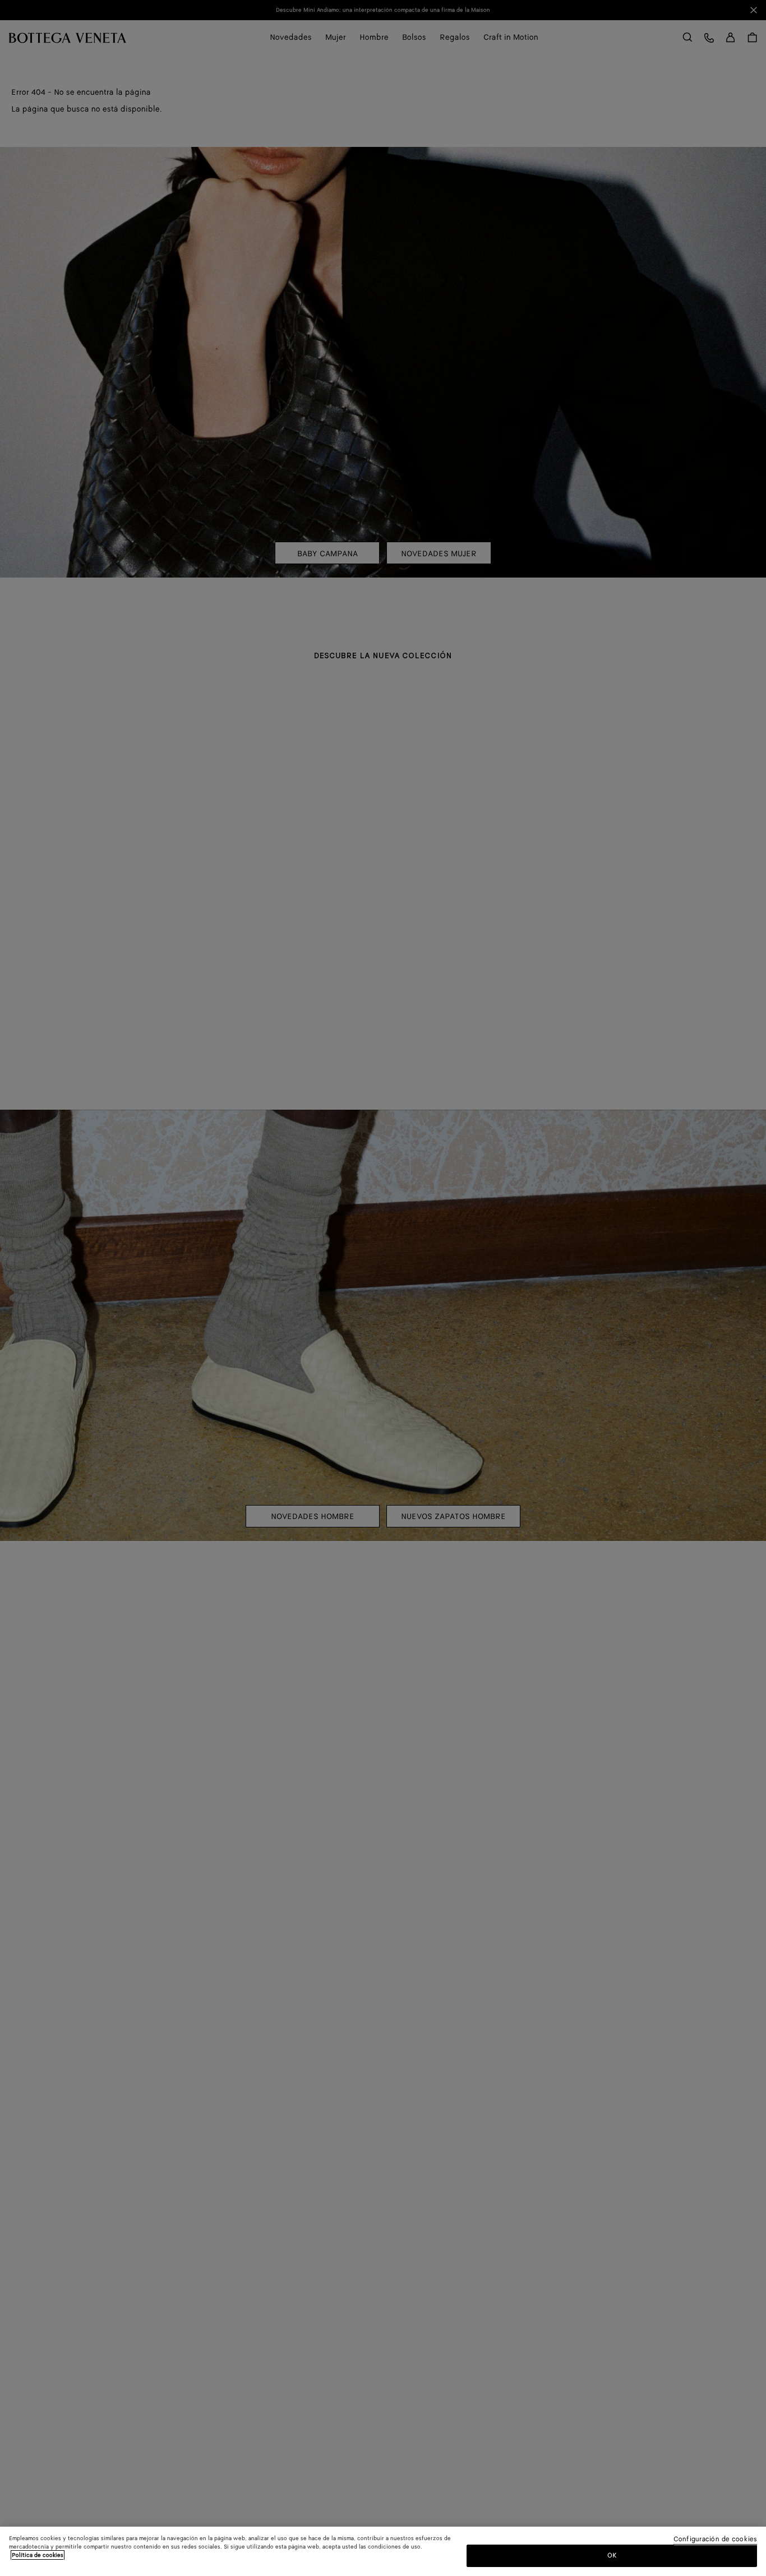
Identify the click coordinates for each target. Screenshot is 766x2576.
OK (612, 2556)
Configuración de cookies (715, 2540)
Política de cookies (38, 2555)
